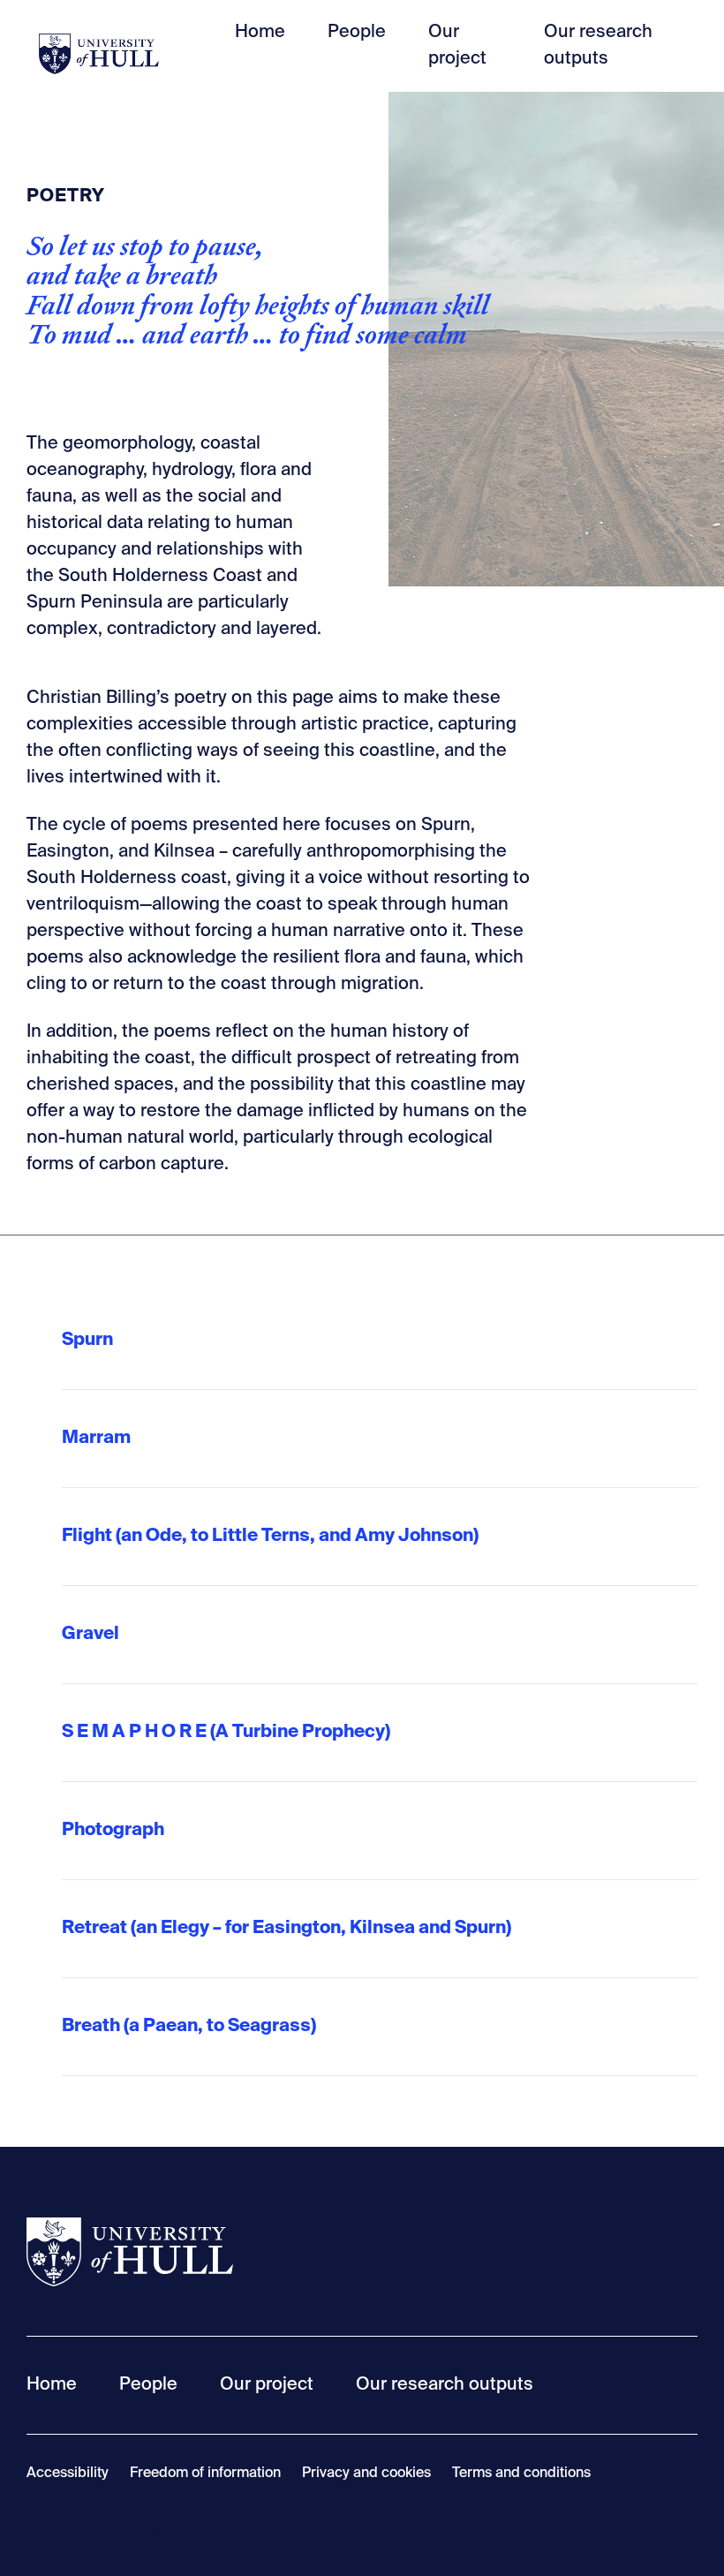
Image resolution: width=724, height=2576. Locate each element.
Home (260, 33)
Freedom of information (205, 2474)
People (357, 33)
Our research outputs (445, 2385)
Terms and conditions (521, 2474)
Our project (267, 2385)
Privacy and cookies (366, 2474)
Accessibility (68, 2474)
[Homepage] (99, 46)
